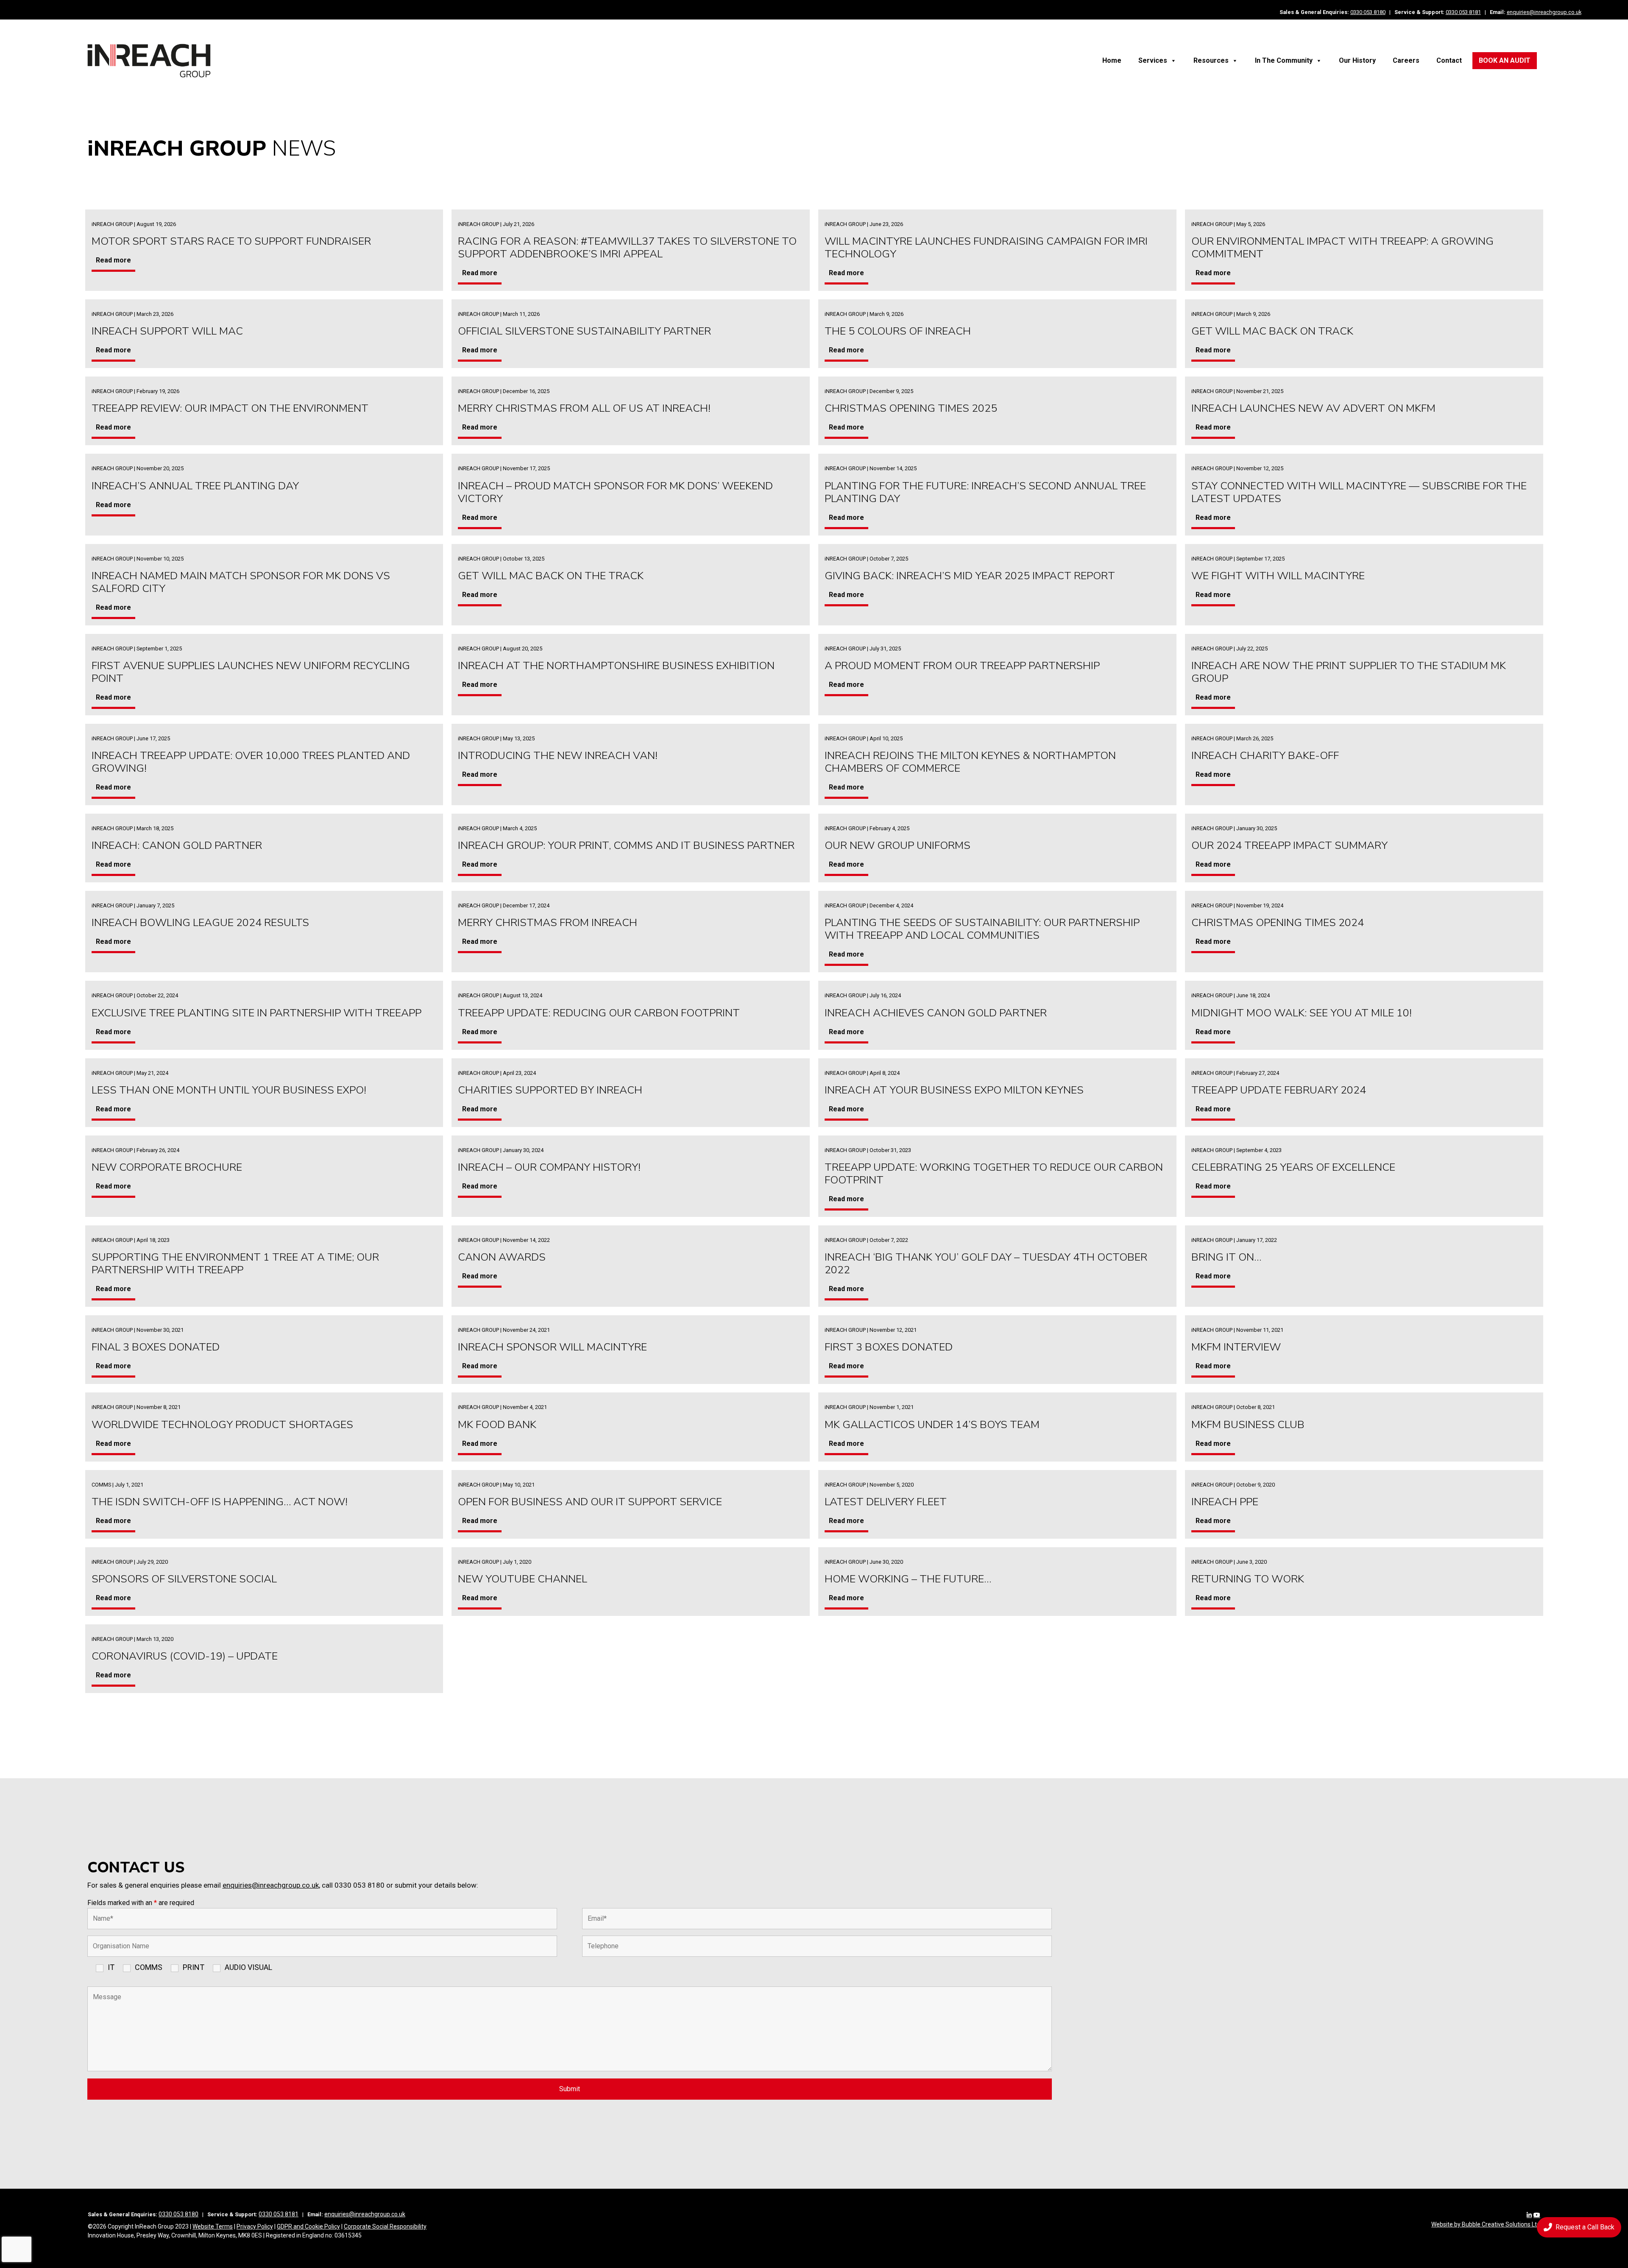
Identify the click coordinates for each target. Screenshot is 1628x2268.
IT (111, 1967)
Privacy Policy (255, 2226)
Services (1153, 60)
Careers (1406, 60)
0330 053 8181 (1463, 12)
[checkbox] (90, 1970)
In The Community (1284, 60)
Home (1112, 60)
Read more (113, 260)
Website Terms (213, 2226)
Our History (1357, 60)
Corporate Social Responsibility (385, 2226)
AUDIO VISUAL (248, 1967)
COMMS (149, 1967)
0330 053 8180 (1368, 12)
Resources (1211, 60)
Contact (1449, 60)
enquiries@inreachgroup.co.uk (1544, 12)
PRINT (194, 1967)
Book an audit (1505, 60)
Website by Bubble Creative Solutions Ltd (1486, 2224)
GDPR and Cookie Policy (308, 2226)
